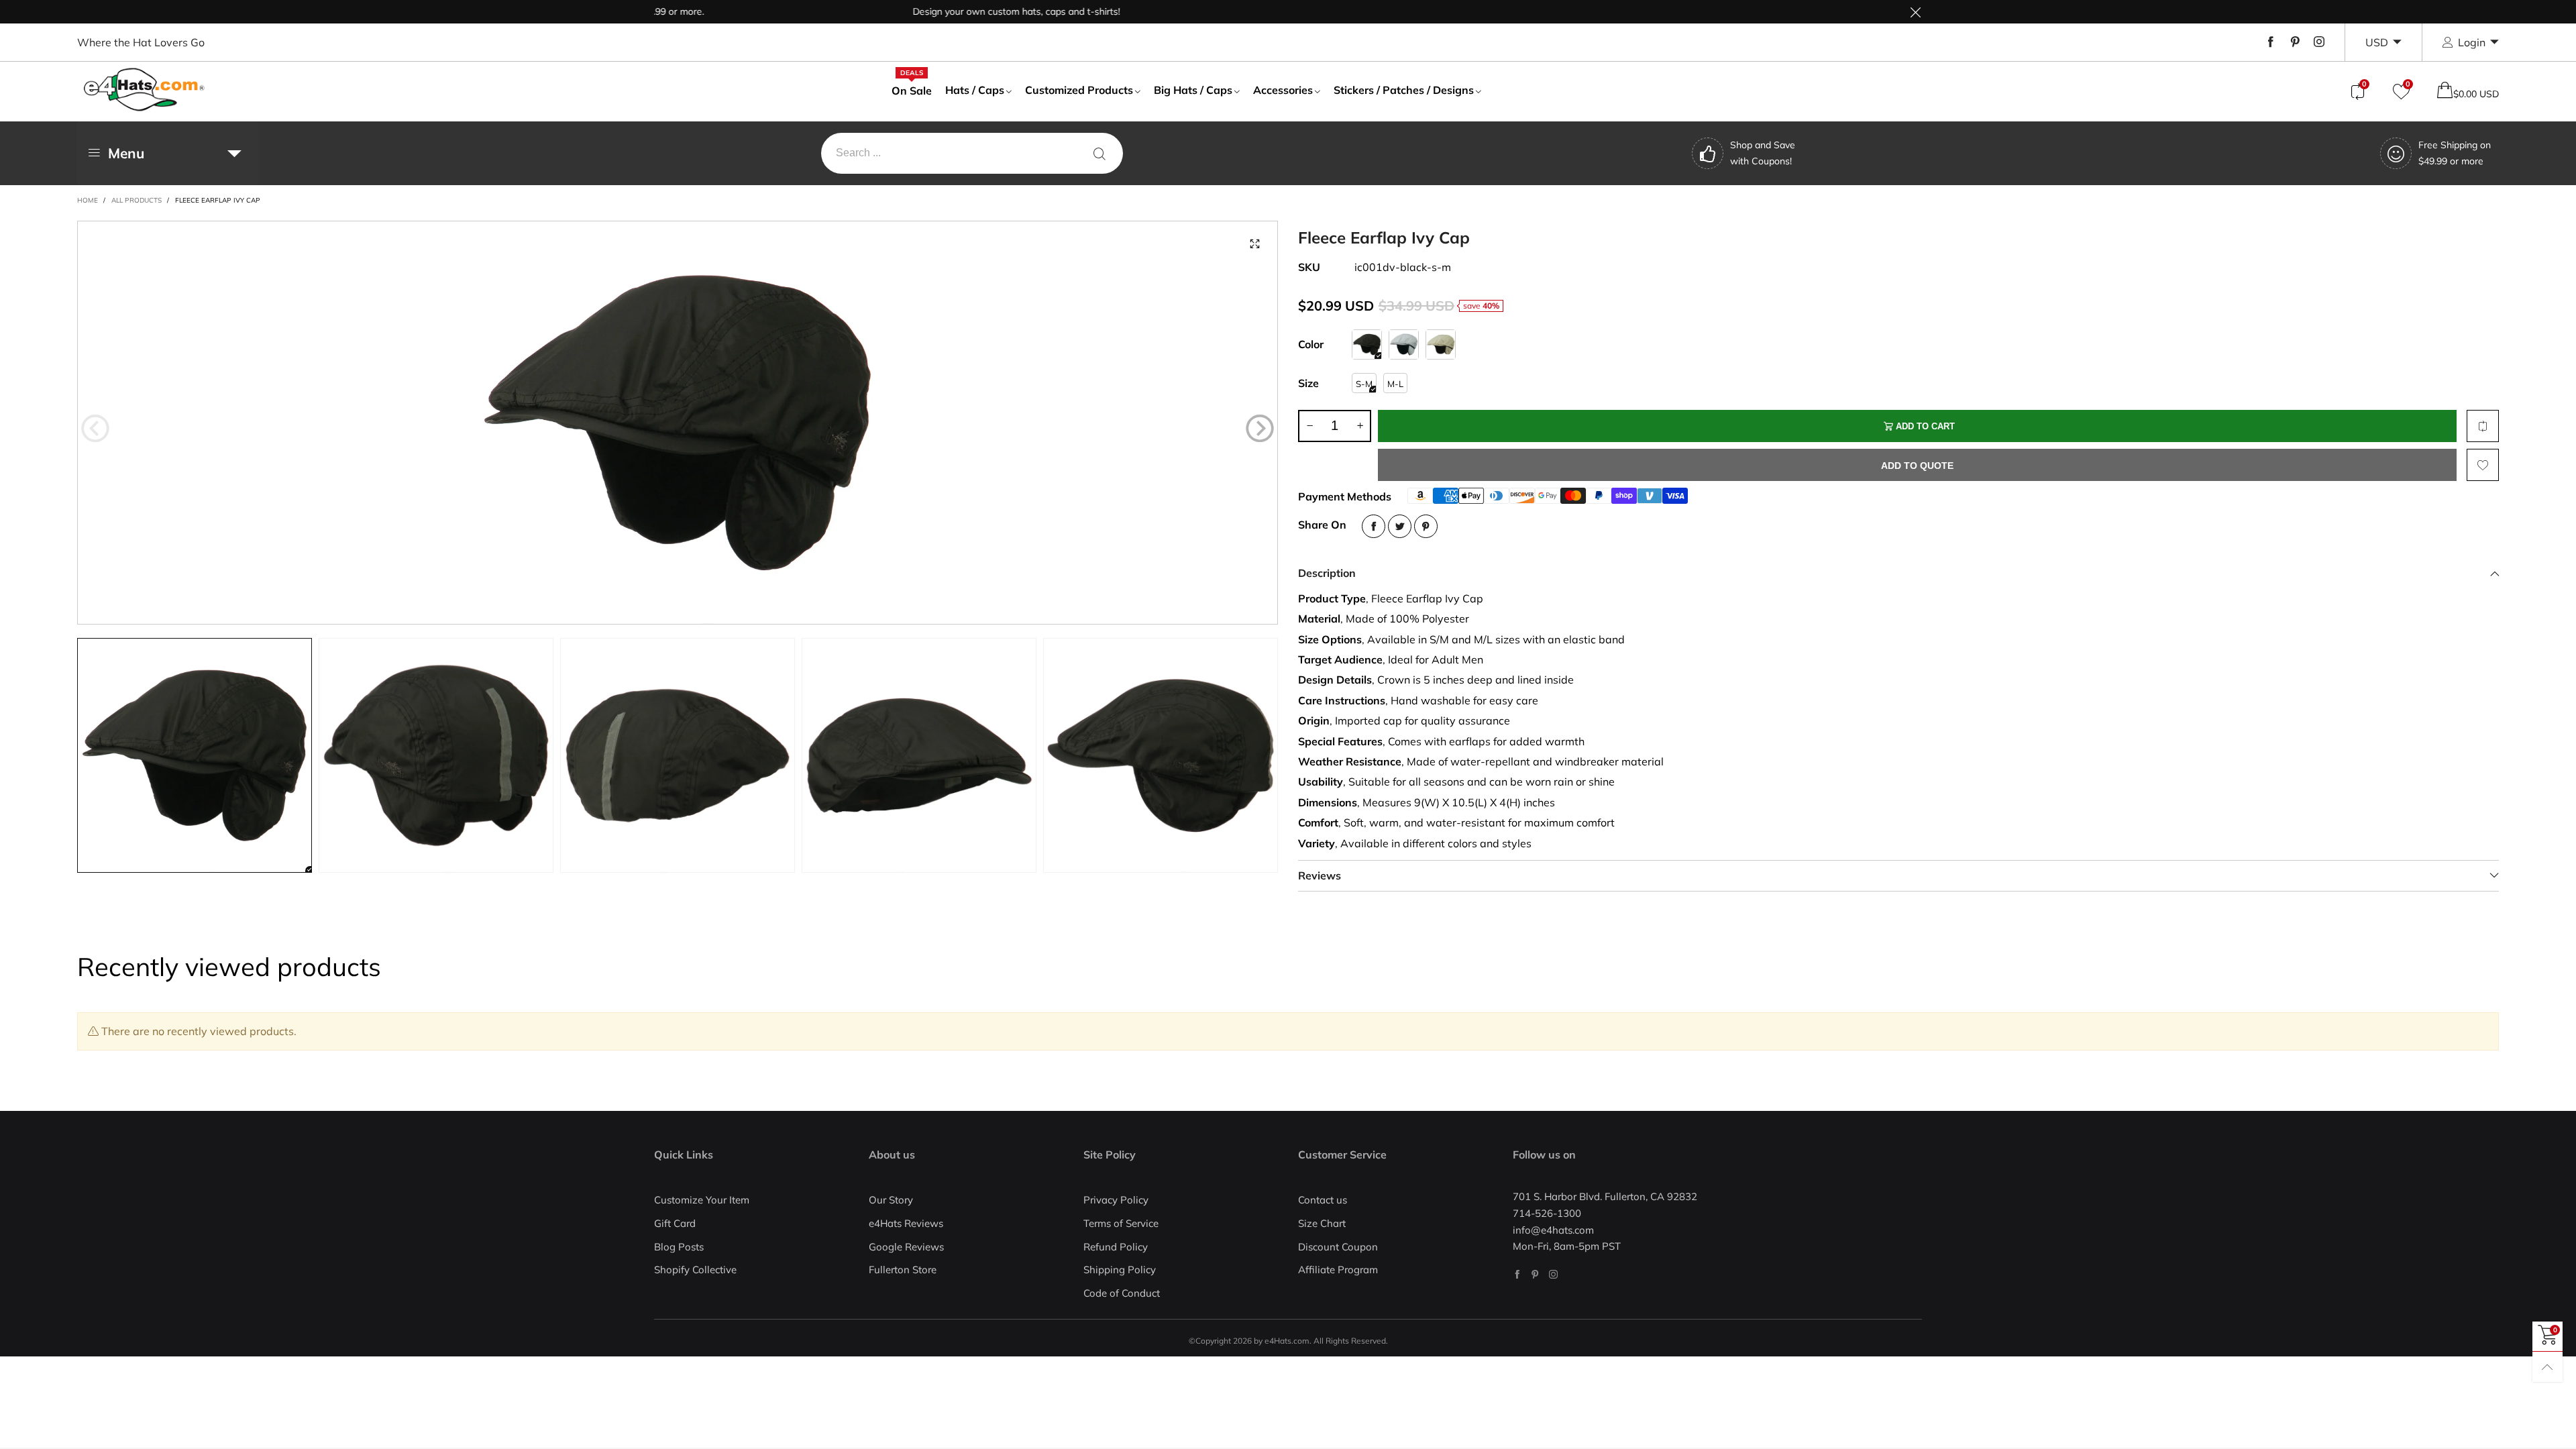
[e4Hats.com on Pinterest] (1535, 1274)
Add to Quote (1917, 466)
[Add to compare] (2483, 426)
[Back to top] (2547, 1367)
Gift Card (675, 1223)
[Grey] (1404, 344)
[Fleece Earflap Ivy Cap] (678, 423)
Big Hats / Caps (1193, 90)
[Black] (1367, 344)
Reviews (1320, 875)
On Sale (912, 90)
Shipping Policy (1120, 1270)
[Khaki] (1441, 344)
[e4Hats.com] (144, 90)
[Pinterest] (2295, 42)
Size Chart (1322, 1223)
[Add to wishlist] (2483, 465)
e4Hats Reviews (906, 1223)
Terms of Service (1121, 1223)
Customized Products (1079, 90)
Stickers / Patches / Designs (1404, 90)
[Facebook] (2271, 42)
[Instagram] (2319, 42)
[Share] (1374, 526)
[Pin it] (1426, 526)
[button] (95, 429)
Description (1327, 573)
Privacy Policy (1116, 1200)
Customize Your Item (702, 1200)
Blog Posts (679, 1247)
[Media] (1254, 244)
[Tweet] (1400, 526)
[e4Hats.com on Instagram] (1553, 1274)
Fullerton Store (903, 1270)
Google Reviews (906, 1247)
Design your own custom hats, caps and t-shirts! (958, 11)
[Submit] (1099, 153)
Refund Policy (1116, 1247)
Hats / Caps (975, 90)
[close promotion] (1915, 12)
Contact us (1323, 1200)
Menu (126, 153)
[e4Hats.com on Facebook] (1517, 1274)
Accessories (1283, 90)
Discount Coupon (1338, 1247)
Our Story (891, 1200)
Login (2472, 42)
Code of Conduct (1122, 1293)
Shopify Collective (695, 1270)
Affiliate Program (1338, 1270)
